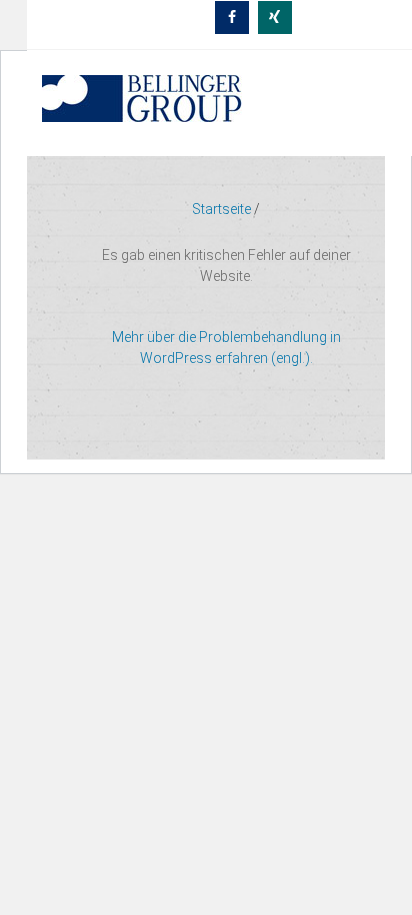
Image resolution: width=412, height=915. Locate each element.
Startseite (221, 209)
